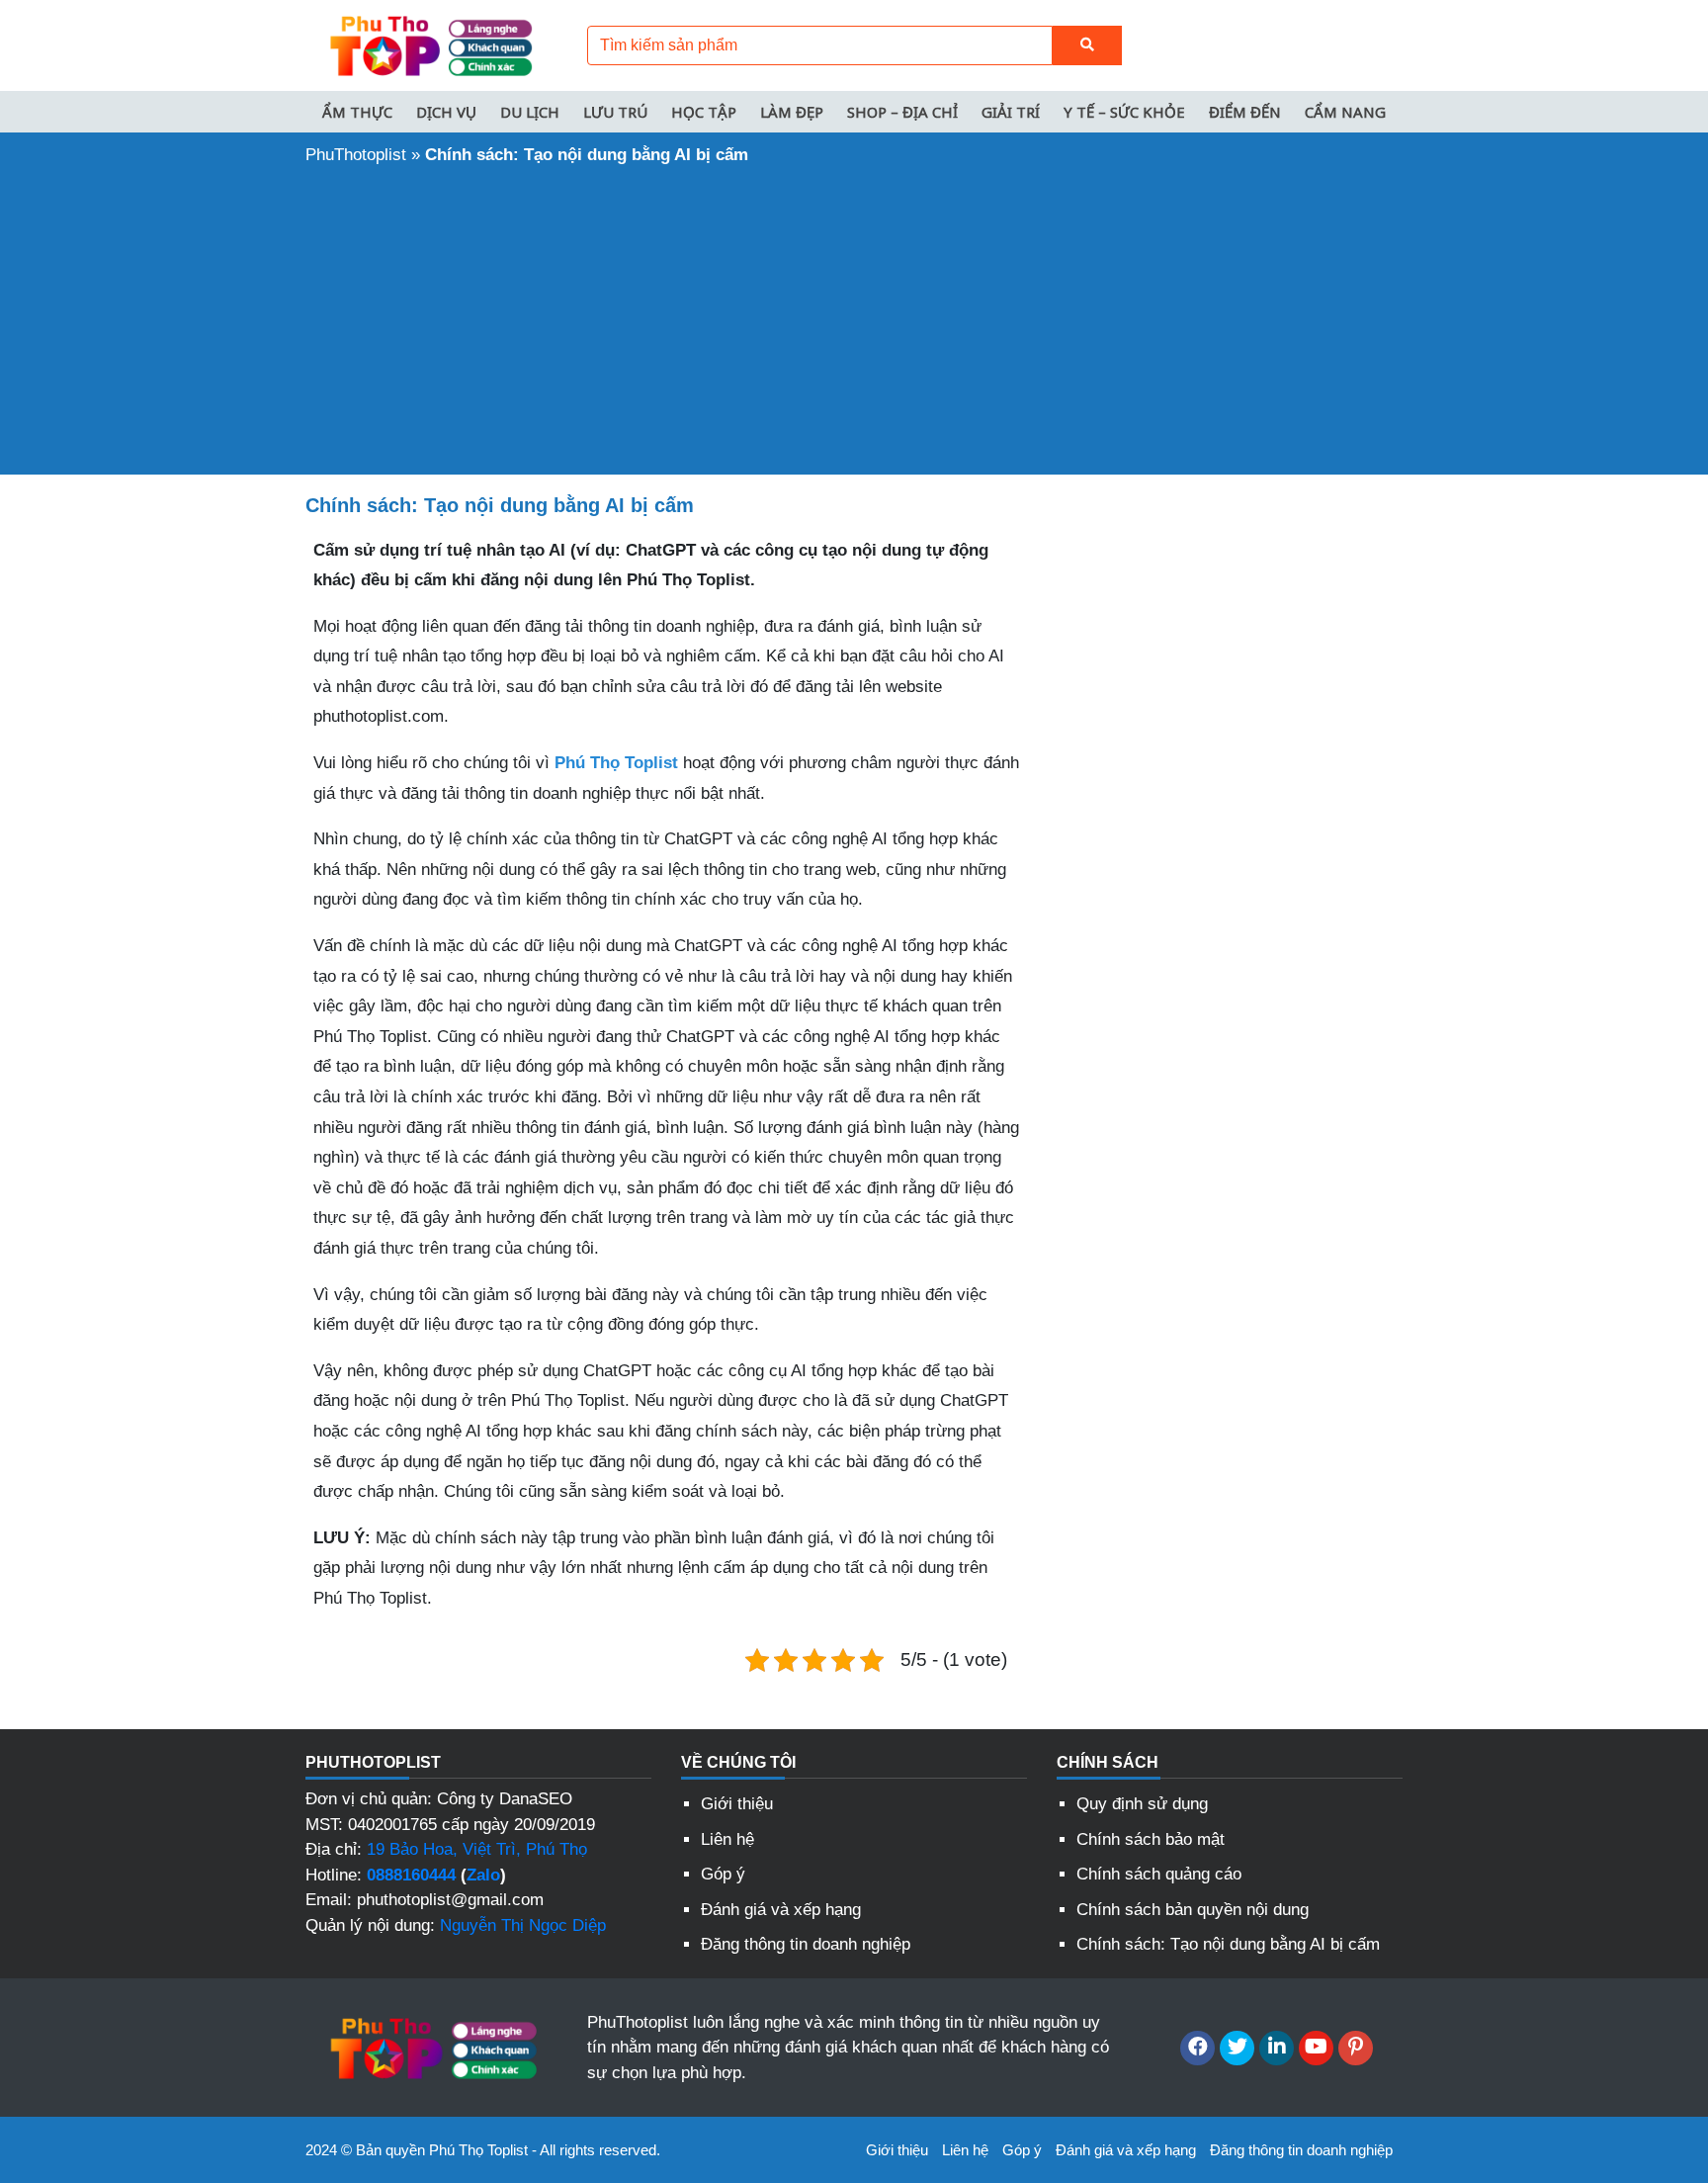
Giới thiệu (737, 1804)
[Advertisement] (854, 316)
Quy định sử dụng (1142, 1804)
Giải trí (1011, 112)
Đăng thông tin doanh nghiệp (806, 1944)
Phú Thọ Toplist (616, 763)
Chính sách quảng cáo (1159, 1874)
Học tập (704, 112)
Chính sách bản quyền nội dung (1193, 1910)
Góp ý (723, 1874)
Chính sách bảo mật (1151, 1839)
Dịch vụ (446, 112)
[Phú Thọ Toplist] (429, 44)
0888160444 (411, 1875)
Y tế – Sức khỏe (1124, 112)
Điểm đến (1245, 112)
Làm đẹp (792, 112)
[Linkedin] (1277, 2048)
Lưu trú (615, 112)
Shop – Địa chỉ (902, 112)
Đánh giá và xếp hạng (781, 1910)
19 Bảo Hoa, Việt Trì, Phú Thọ (477, 1849)
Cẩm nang (1345, 112)
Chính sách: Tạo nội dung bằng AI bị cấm (1228, 1944)
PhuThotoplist (356, 155)
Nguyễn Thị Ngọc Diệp (523, 1925)
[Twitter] (1237, 2048)
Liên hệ (727, 1839)
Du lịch (530, 112)
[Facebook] (1197, 2048)
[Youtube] (1316, 2048)
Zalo (483, 1875)
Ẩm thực (357, 112)
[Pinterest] (1356, 2048)
